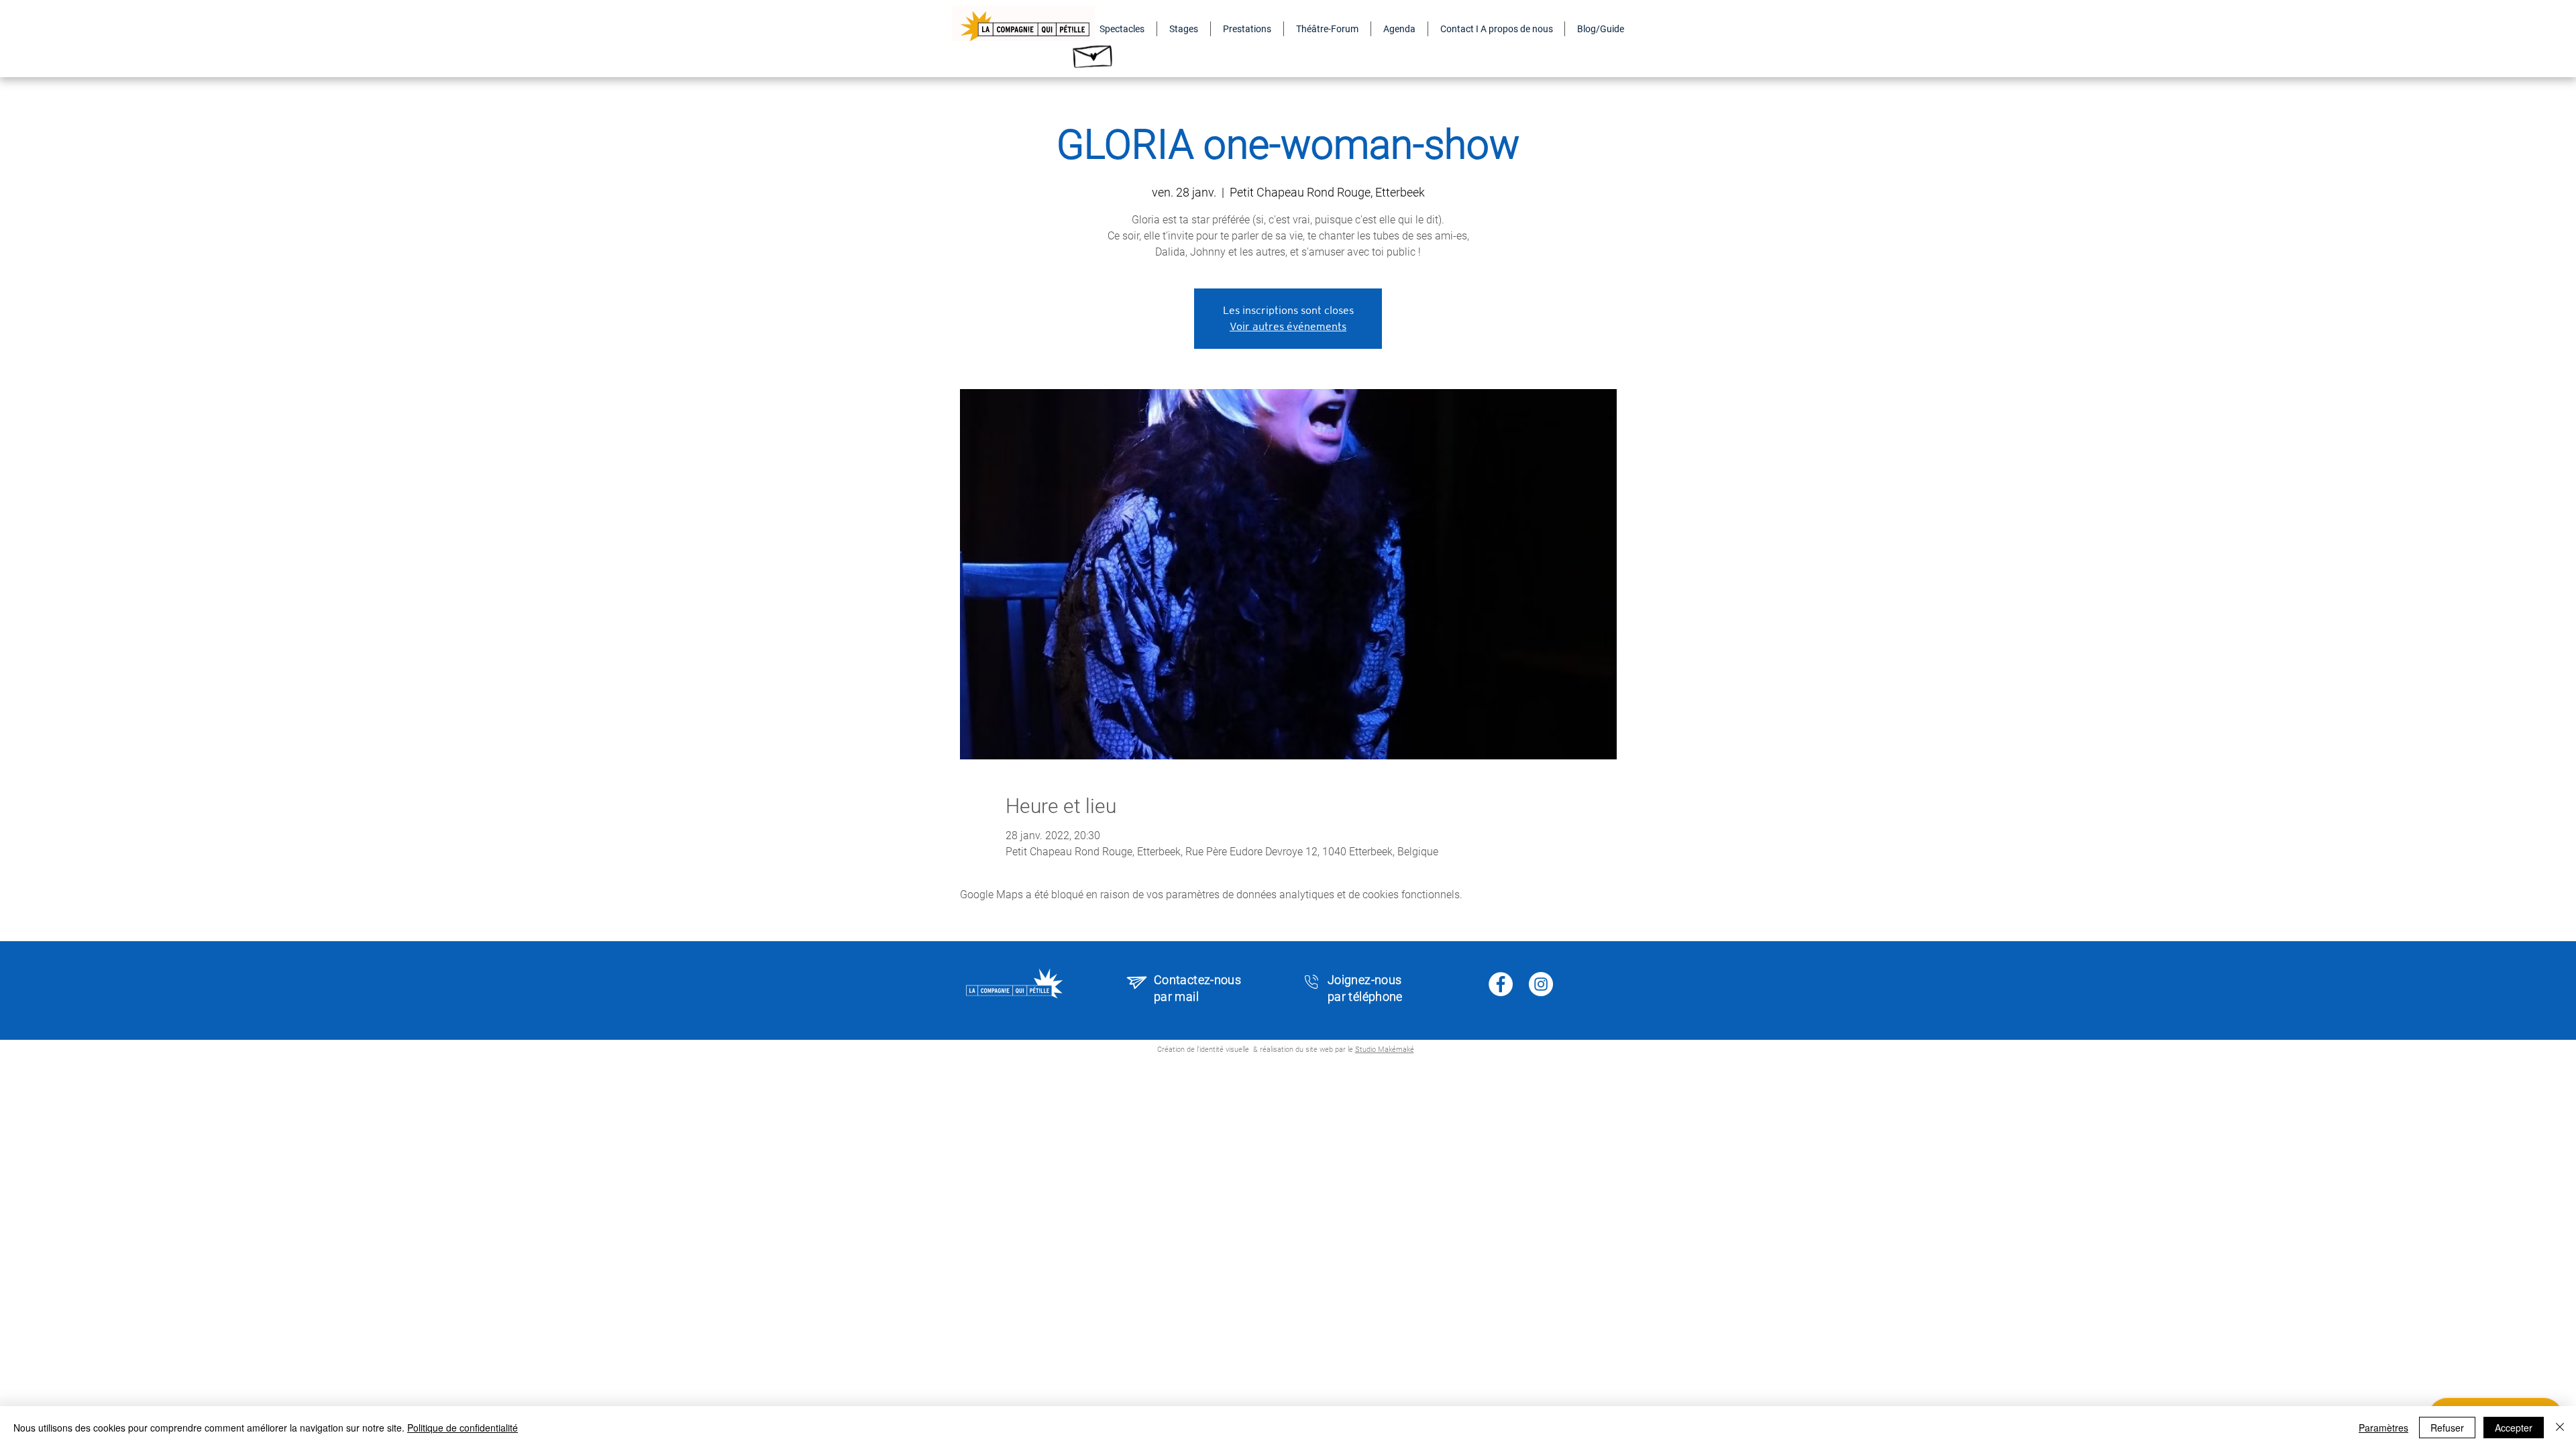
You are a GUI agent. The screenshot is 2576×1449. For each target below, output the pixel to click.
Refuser (2447, 1428)
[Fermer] (2560, 1428)
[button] (1122, 29)
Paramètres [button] (2383, 1428)
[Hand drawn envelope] (1093, 53)
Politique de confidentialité (463, 1428)
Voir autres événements (1288, 326)
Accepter (2514, 1428)
